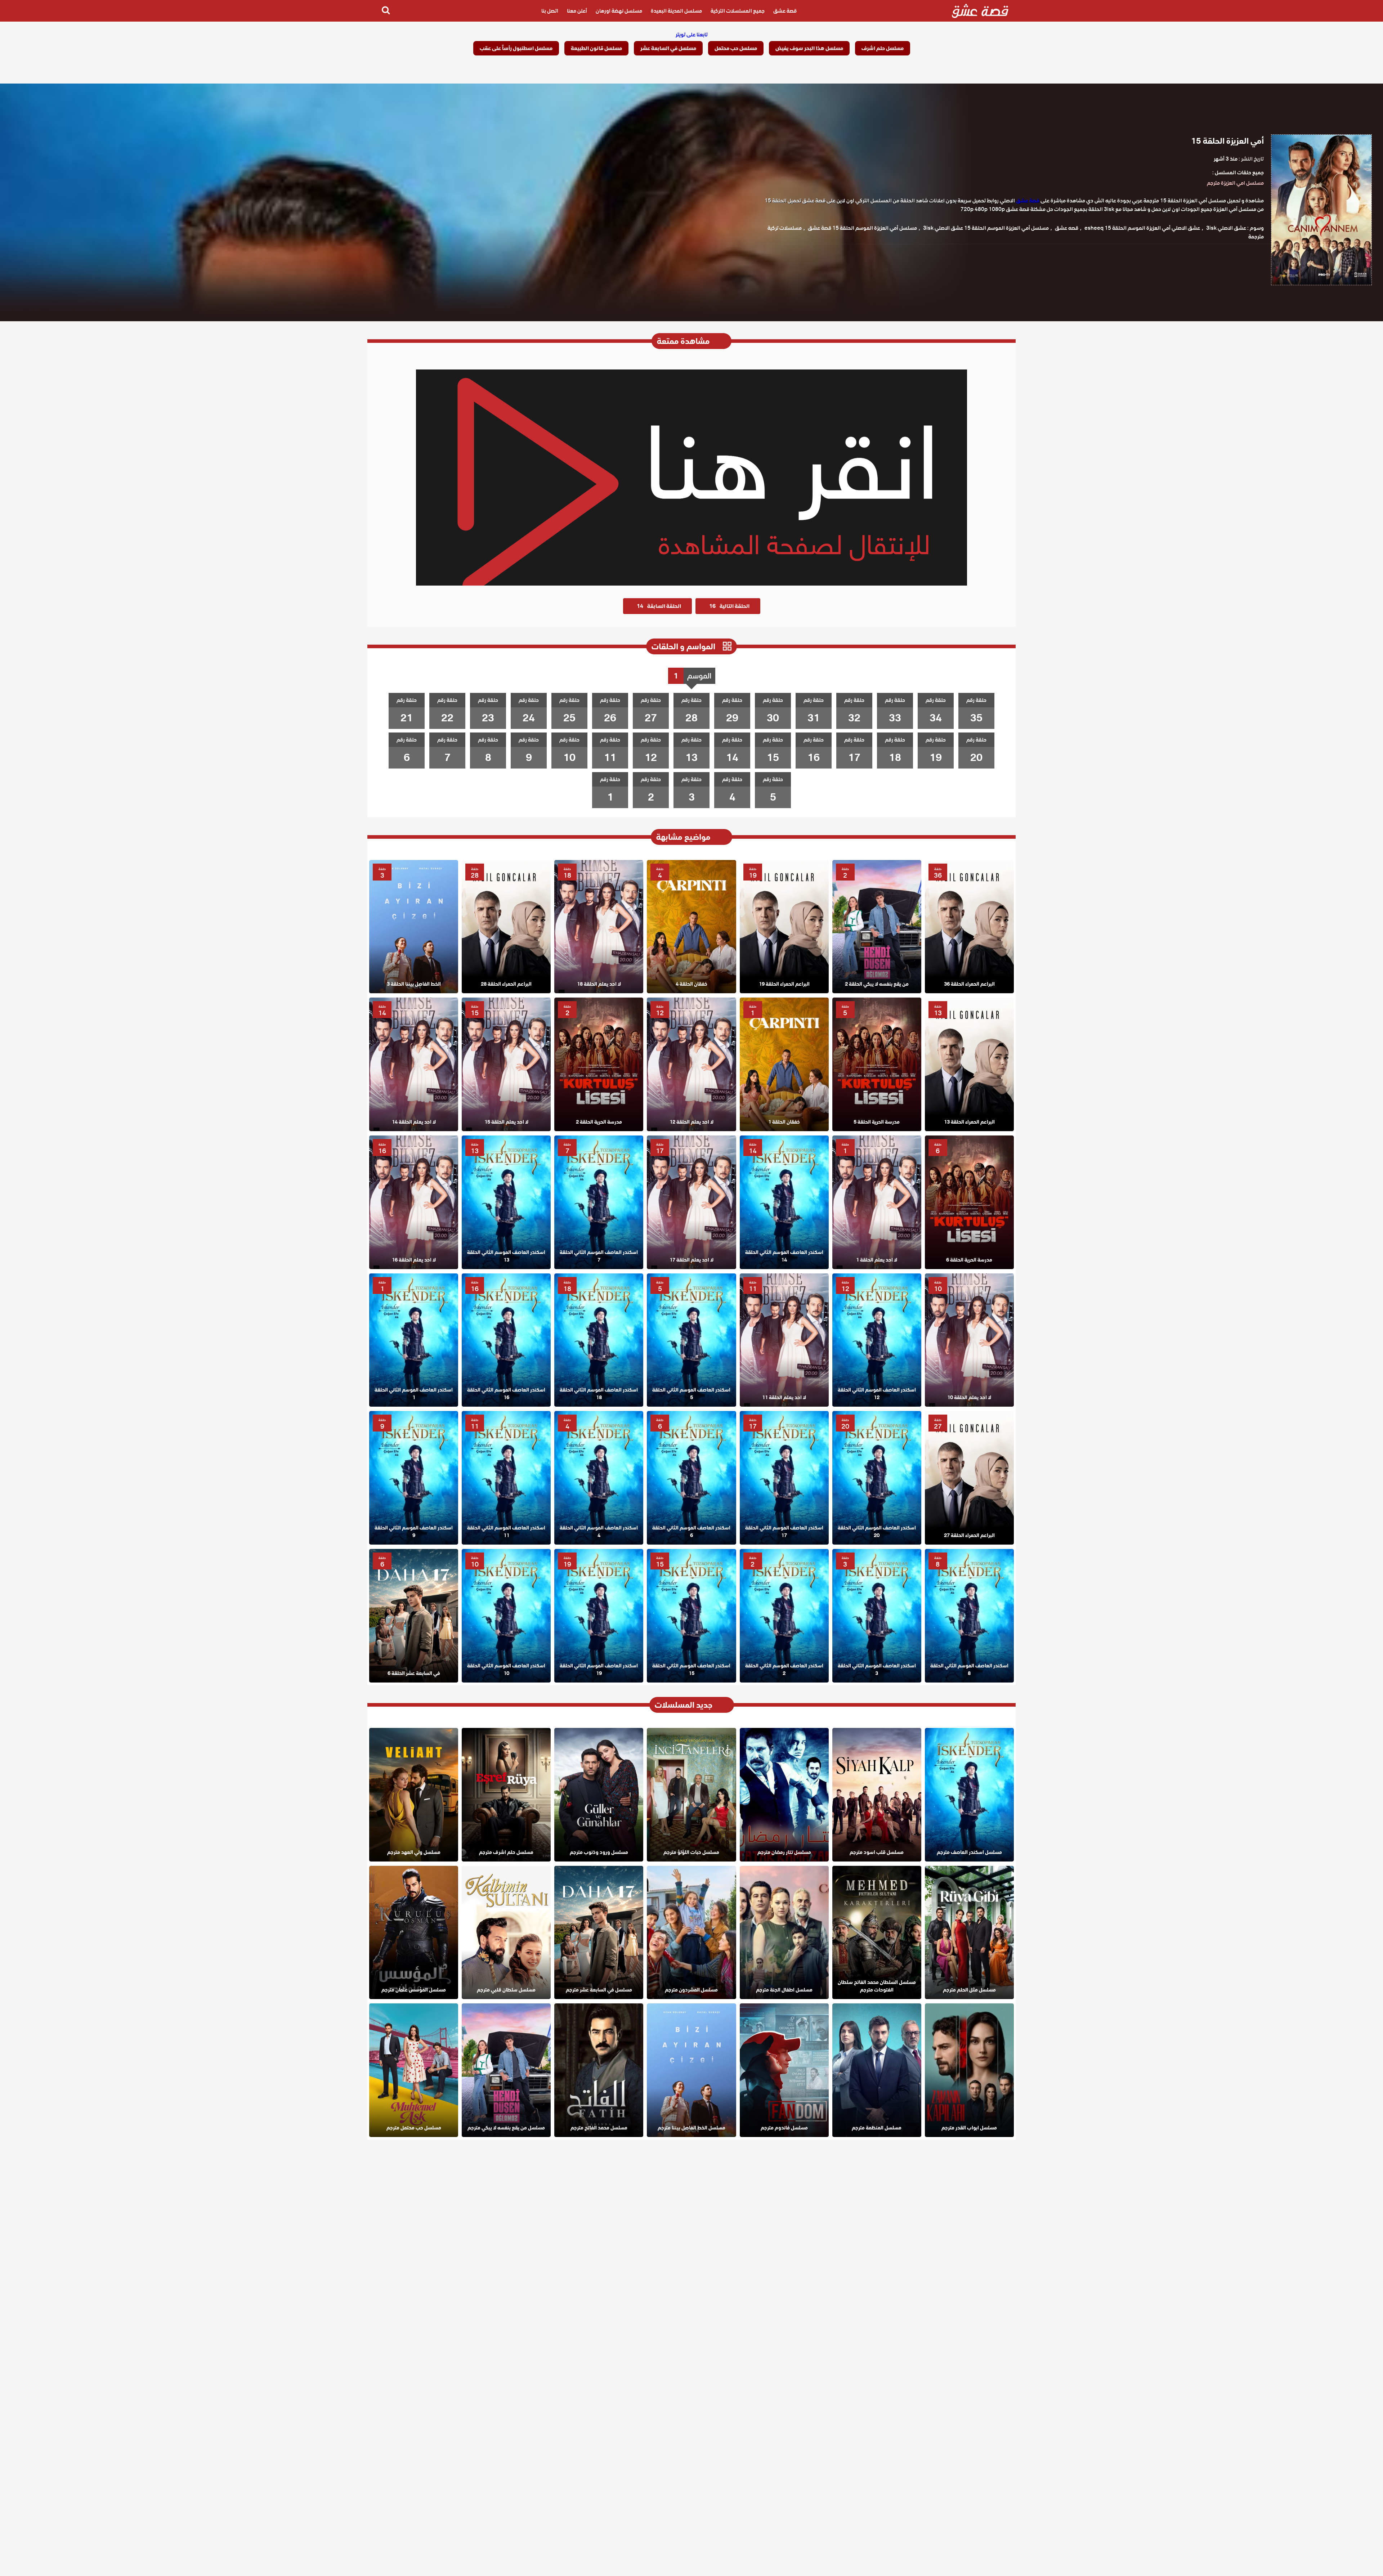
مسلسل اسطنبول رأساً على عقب (516, 48)
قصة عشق (785, 11)
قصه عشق (1067, 228)
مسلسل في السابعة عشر (668, 48)
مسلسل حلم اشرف (883, 48)
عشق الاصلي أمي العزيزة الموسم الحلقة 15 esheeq (1142, 228)
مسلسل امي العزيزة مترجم (1235, 183)
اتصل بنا (550, 11)
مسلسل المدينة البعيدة (676, 11)
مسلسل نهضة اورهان (619, 11)
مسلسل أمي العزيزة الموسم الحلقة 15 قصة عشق (862, 228)
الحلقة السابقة (659, 606)
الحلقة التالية (729, 606)
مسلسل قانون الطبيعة (596, 48)
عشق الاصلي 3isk (1226, 228)
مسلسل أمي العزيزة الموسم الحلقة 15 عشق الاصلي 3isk (986, 228)
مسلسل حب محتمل (736, 48)
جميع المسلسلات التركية (738, 11)
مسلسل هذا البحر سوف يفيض (809, 48)
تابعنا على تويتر (692, 35)
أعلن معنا (577, 11)
